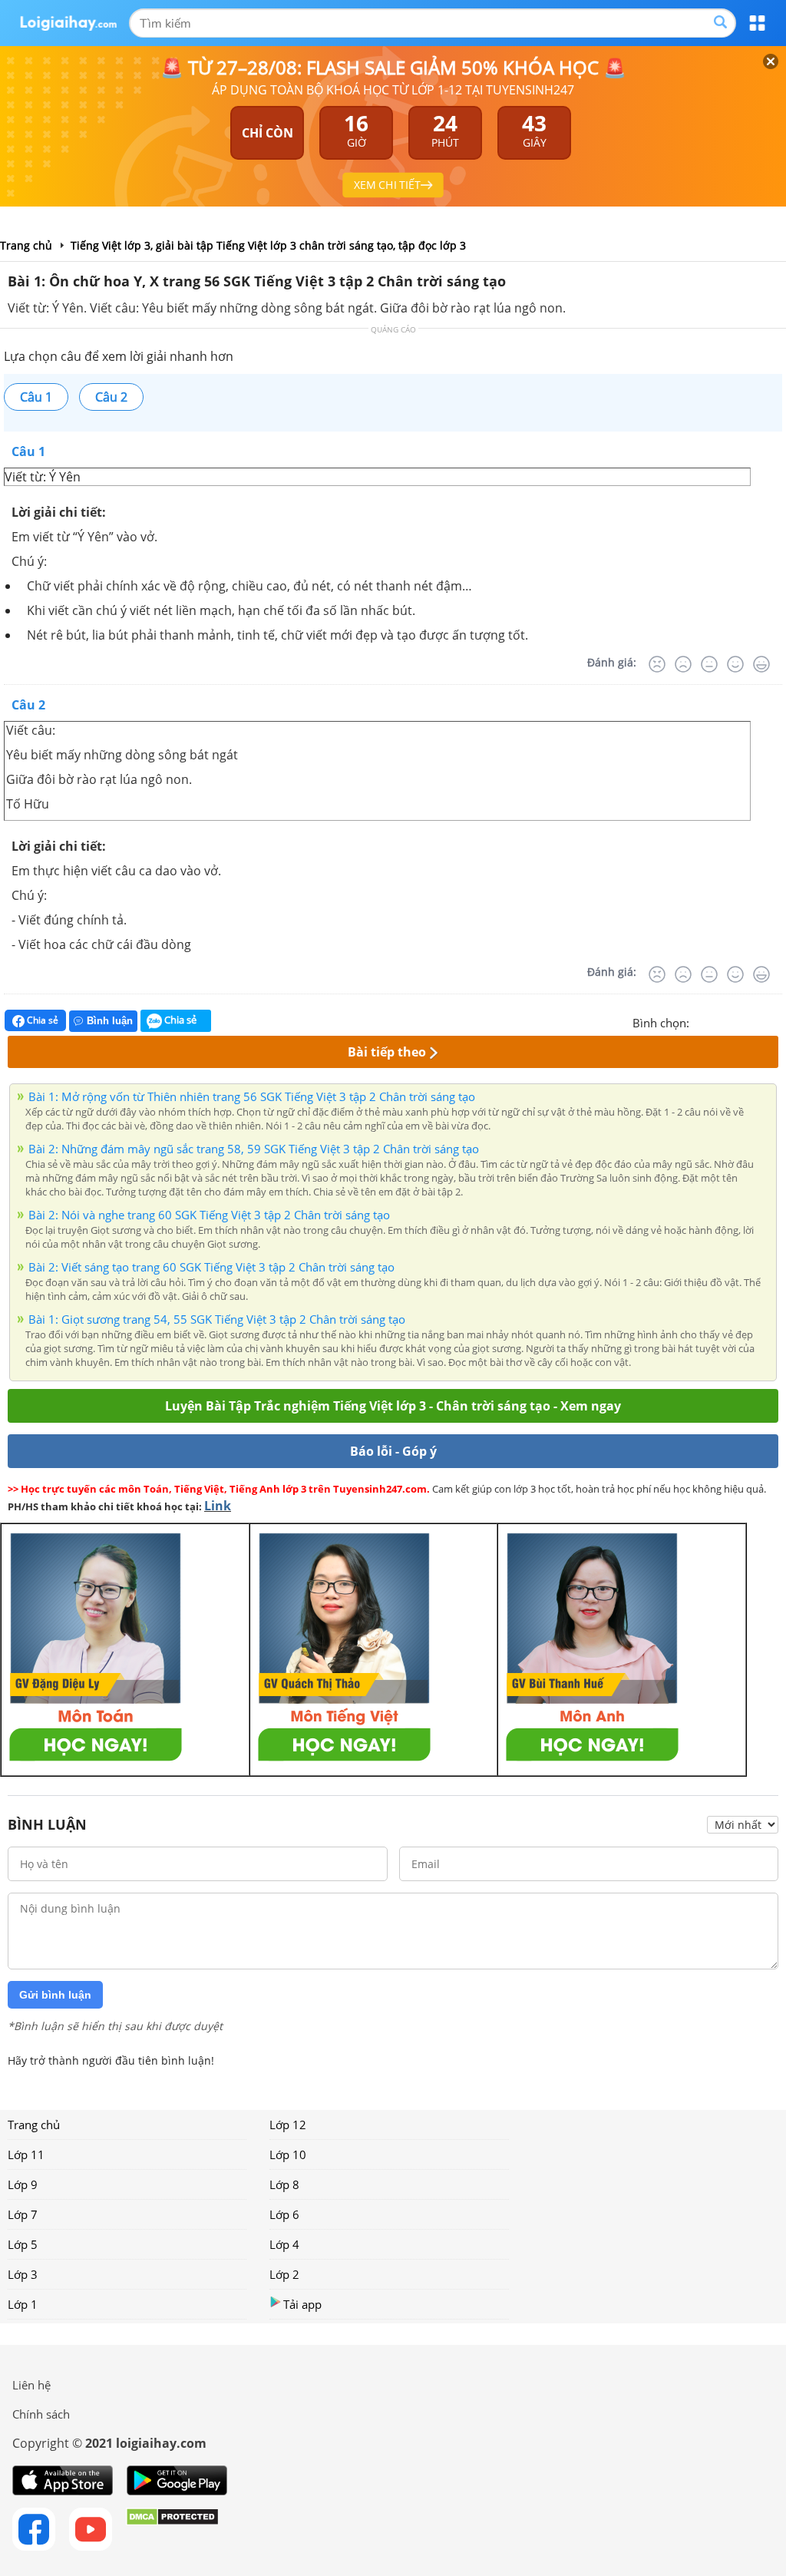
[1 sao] (702, 1021)
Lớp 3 (23, 2274)
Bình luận (110, 1021)
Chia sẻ (41, 1020)
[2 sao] (720, 1021)
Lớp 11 (26, 2154)
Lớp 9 (23, 2184)
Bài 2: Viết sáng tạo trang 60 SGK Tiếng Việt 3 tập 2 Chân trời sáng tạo (211, 1267)
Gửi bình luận (55, 1995)
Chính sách (41, 2414)
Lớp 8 (284, 2184)
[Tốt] (735, 664)
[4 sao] (757, 1021)
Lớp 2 (284, 2274)
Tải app (302, 2304)
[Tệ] (683, 664)
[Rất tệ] (657, 664)
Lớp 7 (23, 2214)
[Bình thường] (709, 664)
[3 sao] (738, 1021)
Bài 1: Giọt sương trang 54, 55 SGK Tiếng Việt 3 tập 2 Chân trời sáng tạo (217, 1319)
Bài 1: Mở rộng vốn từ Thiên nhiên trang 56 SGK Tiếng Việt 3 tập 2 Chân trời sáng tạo (252, 1096)
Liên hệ (31, 2385)
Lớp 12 (288, 2125)
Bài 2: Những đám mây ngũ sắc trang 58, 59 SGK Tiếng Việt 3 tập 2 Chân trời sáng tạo (254, 1149)
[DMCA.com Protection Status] (172, 2529)
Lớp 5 (23, 2244)
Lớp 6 (284, 2214)
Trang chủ (34, 2125)
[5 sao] (775, 1021)
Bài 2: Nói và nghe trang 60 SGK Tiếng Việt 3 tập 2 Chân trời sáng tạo (209, 1215)
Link (218, 1506)
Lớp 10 (288, 2154)
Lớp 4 (284, 2244)
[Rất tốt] (761, 664)
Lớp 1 (23, 2304)
